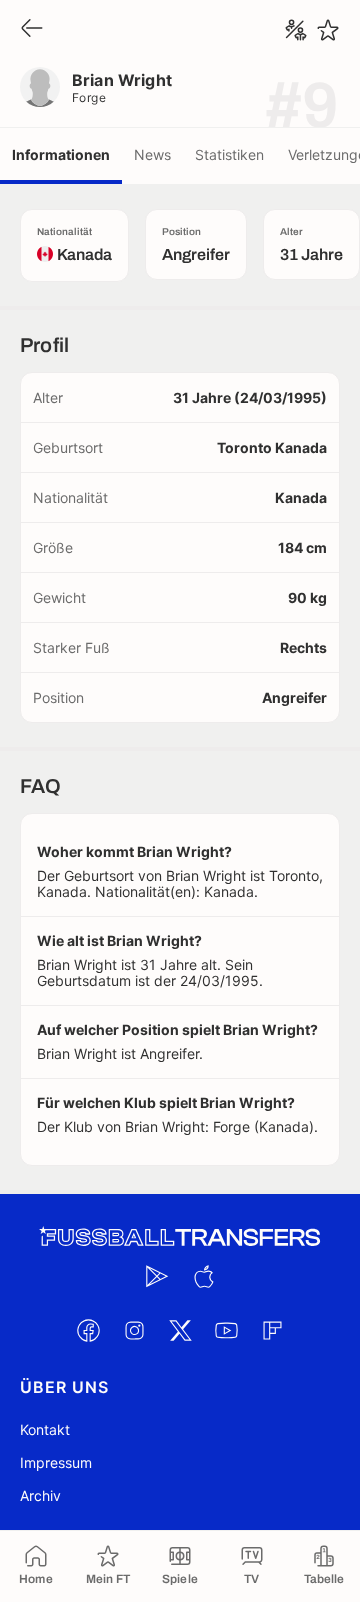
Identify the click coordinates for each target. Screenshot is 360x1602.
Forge (89, 97)
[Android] (157, 1276)
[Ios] (203, 1276)
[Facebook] (88, 1330)
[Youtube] (226, 1330)
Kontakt (45, 1429)
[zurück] (32, 29)
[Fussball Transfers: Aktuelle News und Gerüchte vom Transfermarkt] (180, 1237)
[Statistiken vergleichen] (296, 30)
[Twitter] (180, 1330)
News (152, 154)
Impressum (56, 1462)
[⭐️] (328, 30)
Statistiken (229, 154)
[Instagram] (134, 1330)
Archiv (40, 1495)
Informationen (61, 154)
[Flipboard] (272, 1330)
